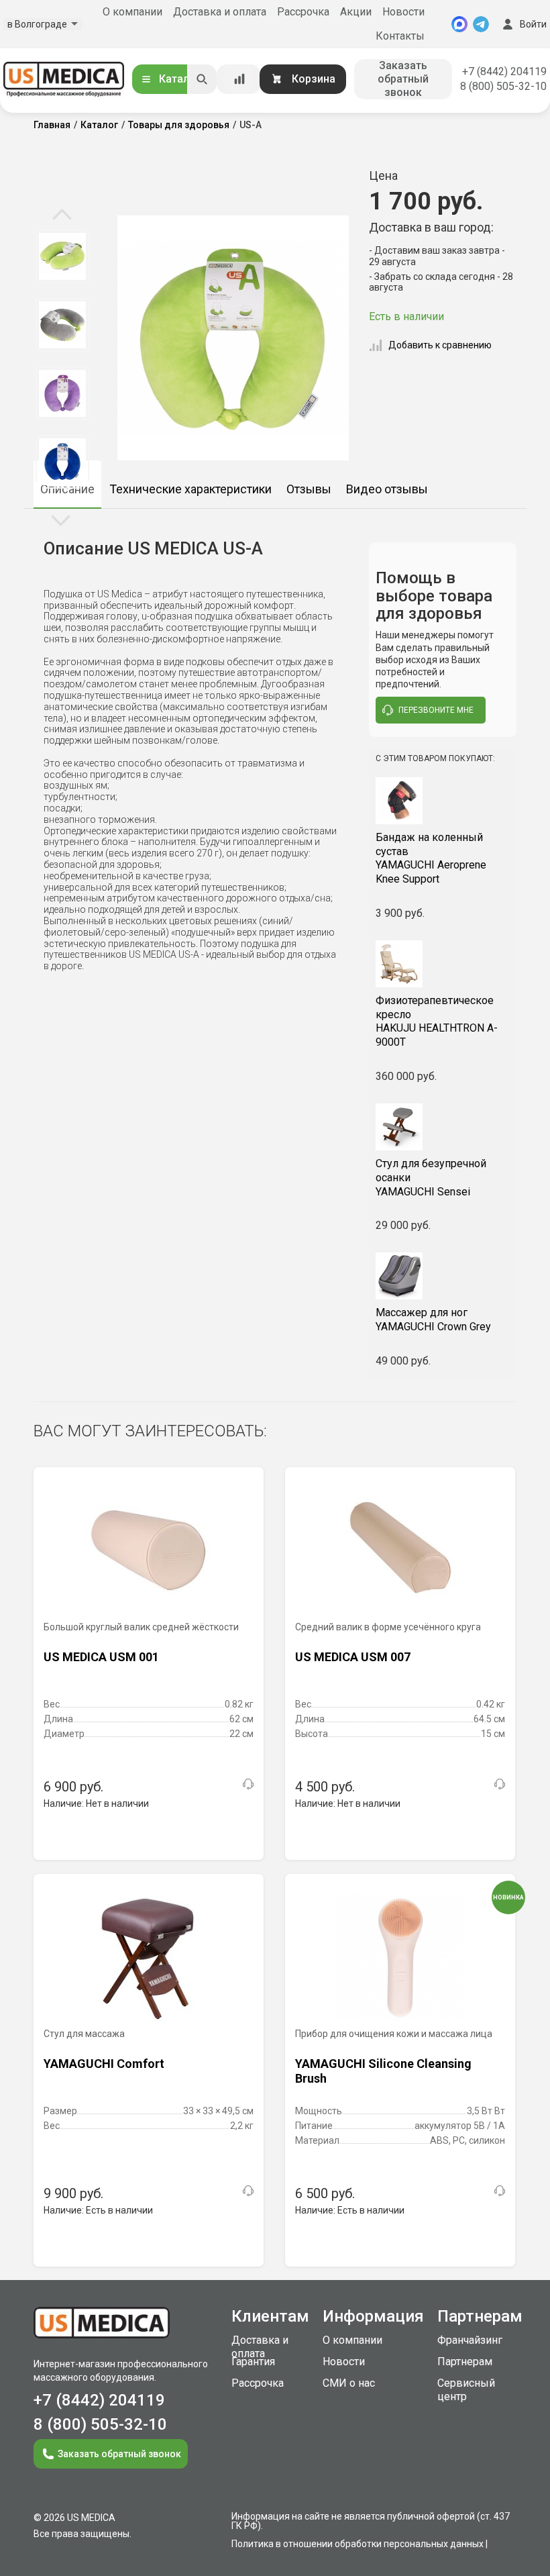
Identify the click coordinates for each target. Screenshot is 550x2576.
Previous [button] (62, 215)
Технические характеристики (190, 489)
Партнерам (465, 2362)
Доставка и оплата (220, 12)
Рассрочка (303, 12)
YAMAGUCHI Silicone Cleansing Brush (383, 2071)
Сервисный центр (466, 2390)
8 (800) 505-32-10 (503, 86)
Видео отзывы (387, 489)
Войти (533, 24)
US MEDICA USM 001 (101, 1657)
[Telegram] (481, 24)
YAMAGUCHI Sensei (431, 1178)
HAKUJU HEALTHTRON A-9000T (437, 1021)
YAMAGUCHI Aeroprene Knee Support (431, 858)
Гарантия (253, 2362)
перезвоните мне (436, 710)
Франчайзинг (470, 2340)
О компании (132, 12)
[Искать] (202, 79)
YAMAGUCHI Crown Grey (433, 1320)
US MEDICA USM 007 (353, 1657)
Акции (356, 12)
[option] (62, 226)
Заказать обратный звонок (403, 79)
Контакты (400, 36)
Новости (403, 12)
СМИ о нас (349, 2383)
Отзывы (309, 489)
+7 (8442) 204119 (504, 71)
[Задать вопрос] (248, 1784)
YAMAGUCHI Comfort (104, 2064)
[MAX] (459, 24)
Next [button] (61, 519)
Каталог (180, 79)
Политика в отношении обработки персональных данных (357, 2544)
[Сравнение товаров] (239, 79)
